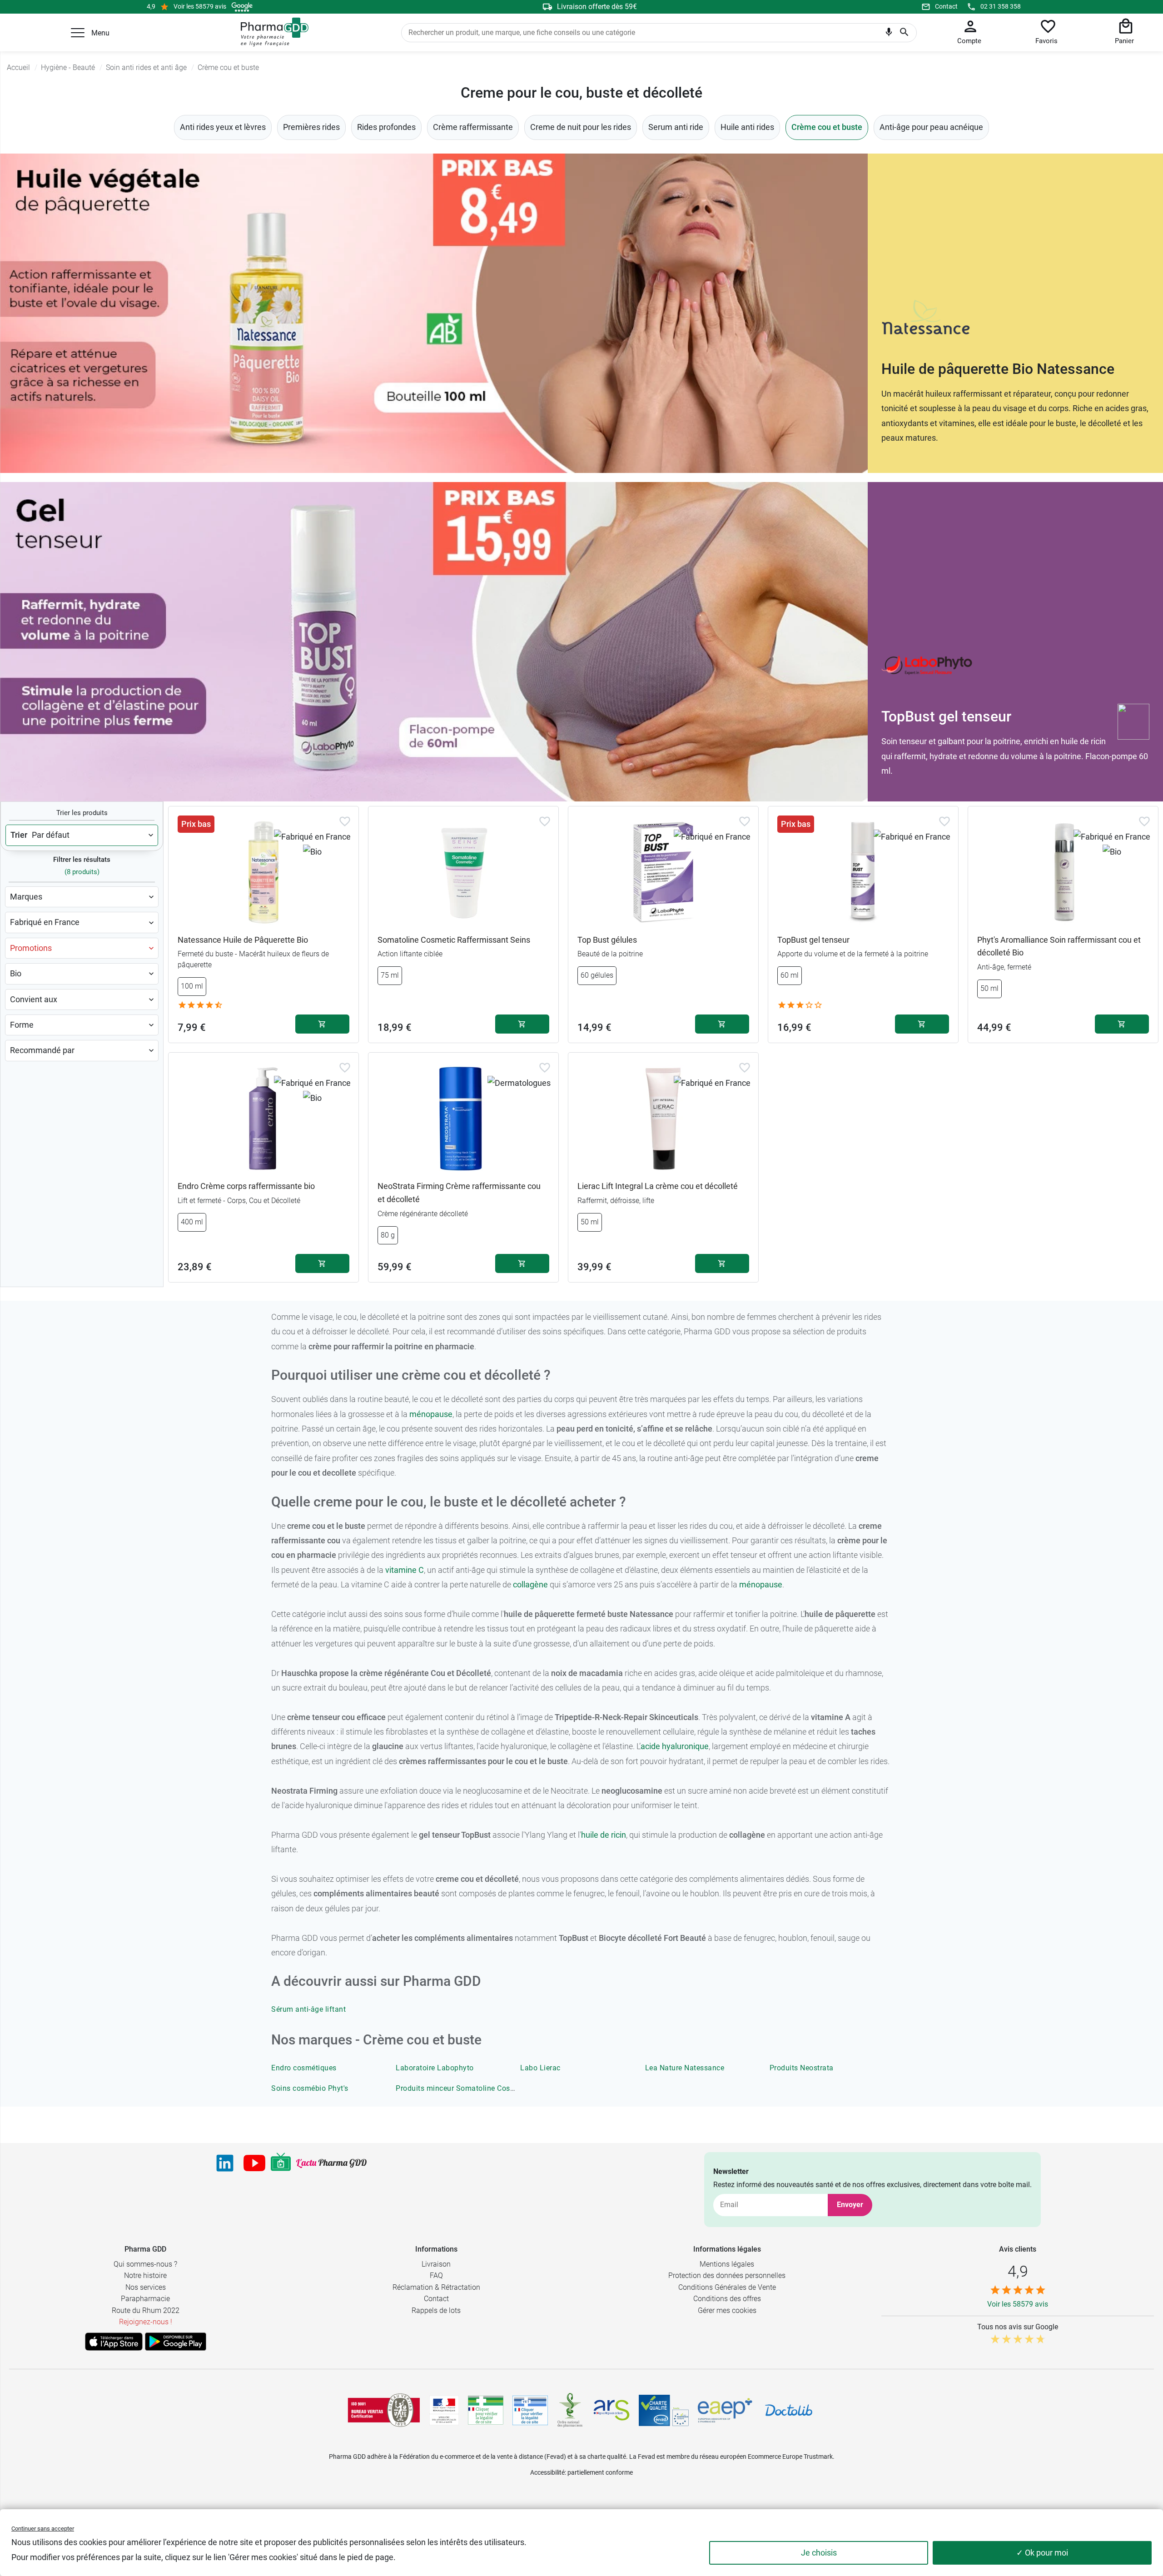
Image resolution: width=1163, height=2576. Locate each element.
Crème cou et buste (827, 127)
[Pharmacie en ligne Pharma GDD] (271, 32)
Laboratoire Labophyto (435, 2068)
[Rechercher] (904, 33)
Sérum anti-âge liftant (308, 2009)
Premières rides (311, 127)
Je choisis (819, 2553)
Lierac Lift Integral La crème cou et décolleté (658, 1186)
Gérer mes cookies (727, 2310)
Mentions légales (727, 2264)
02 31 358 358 (1001, 6)
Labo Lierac (540, 2068)
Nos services (146, 2287)
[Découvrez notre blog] (331, 2163)
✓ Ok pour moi (1042, 2553)
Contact (946, 6)
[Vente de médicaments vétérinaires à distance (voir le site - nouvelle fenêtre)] (530, 2410)
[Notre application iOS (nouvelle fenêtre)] (114, 2342)
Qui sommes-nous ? (145, 2264)
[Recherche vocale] (889, 34)
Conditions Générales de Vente (727, 2287)
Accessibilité (547, 2472)
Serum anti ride (676, 127)
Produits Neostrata (802, 2068)
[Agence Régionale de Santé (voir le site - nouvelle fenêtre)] (611, 2410)
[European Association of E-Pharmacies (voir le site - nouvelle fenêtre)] (725, 2410)
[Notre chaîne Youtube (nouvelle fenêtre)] (254, 2163)
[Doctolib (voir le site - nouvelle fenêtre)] (789, 2410)
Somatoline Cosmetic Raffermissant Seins (454, 940)
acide (650, 1746)
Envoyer (850, 2205)
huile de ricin (604, 1835)
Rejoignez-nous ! (146, 2322)
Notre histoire (145, 2275)
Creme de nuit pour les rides (581, 127)
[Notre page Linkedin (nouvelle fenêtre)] (225, 2163)
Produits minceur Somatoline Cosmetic (462, 2088)
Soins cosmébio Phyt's (310, 2088)
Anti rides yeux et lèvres (223, 127)
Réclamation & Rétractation (436, 2287)
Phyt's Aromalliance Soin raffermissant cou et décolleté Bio (1059, 946)
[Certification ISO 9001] (384, 2410)
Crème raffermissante (473, 127)
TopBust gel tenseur (813, 940)
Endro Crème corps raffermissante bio (246, 1186)
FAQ (436, 2275)
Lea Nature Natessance (685, 2068)
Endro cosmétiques (304, 2068)
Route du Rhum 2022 (146, 2310)
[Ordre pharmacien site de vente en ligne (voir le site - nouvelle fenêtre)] (486, 2410)
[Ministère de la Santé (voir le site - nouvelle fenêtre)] (444, 2410)
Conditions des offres (727, 2299)
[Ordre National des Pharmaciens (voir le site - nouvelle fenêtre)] (571, 2410)
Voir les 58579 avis (200, 6)
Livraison (436, 2264)
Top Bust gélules (607, 940)
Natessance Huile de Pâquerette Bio (243, 940)
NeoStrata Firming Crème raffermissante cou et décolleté (459, 1193)
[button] (78, 33)
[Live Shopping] (281, 2163)
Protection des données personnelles (727, 2275)
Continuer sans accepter (43, 2529)
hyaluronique (684, 1746)
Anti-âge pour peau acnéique (931, 127)
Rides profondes (386, 127)
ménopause (431, 1414)
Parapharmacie (145, 2299)
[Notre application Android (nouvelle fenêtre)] (176, 2342)
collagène (530, 1584)
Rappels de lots (436, 2310)
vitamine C (405, 1570)
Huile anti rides (747, 127)
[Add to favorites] (345, 821)
